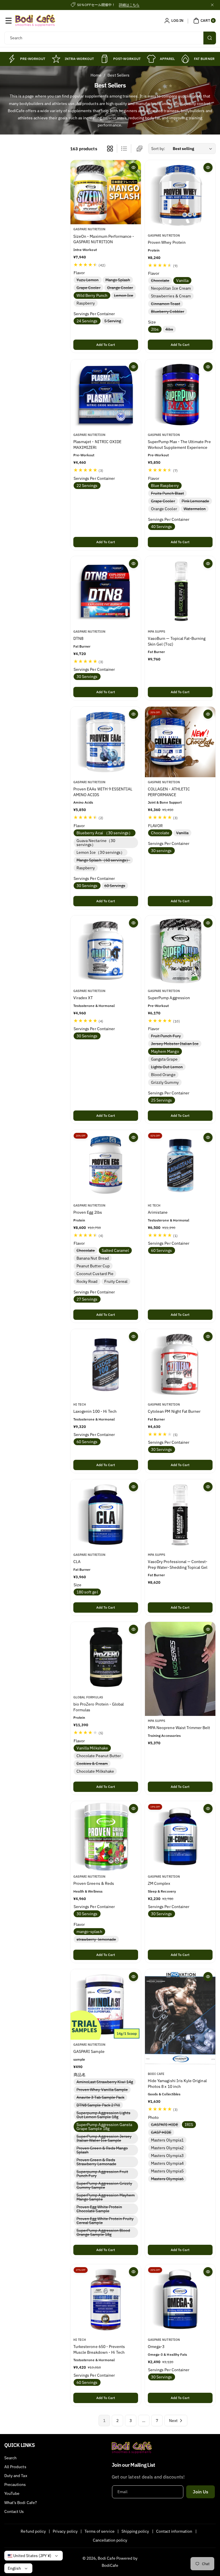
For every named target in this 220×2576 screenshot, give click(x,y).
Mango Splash (119, 280)
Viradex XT (83, 998)
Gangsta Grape (164, 1059)
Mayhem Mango (165, 1051)
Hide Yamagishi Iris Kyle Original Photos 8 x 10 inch (177, 2084)
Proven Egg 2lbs (88, 1212)
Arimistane (158, 1212)
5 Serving (114, 321)
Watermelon (196, 509)
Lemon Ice (125, 296)
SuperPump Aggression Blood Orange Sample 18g (103, 2233)
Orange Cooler (121, 288)
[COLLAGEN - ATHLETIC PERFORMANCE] (180, 742)
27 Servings (87, 1299)
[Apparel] (151, 59)
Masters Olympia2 (167, 2148)
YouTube (12, 2493)
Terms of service (100, 2531)
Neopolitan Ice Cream (171, 289)
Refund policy (33, 2531)
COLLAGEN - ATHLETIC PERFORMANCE (169, 792)
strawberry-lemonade (97, 1940)
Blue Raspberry (165, 485)
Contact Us (14, 2511)
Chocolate (161, 281)
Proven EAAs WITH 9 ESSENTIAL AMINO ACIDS (103, 792)
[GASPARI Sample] (106, 2004)
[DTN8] (106, 591)
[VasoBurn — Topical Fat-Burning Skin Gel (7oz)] (180, 591)
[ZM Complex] (180, 1836)
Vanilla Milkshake (92, 1748)
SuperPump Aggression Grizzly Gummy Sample (104, 2186)
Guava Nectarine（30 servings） (96, 843)
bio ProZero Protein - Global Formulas (99, 1707)
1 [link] (104, 2421)
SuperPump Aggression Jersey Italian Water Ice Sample (104, 2139)
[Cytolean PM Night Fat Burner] (180, 1364)
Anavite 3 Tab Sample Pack (102, 2098)
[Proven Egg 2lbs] (106, 1165)
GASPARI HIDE (166, 2125)
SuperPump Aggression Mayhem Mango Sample (106, 2198)
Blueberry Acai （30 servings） (105, 833)
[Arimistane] (180, 1165)
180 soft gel (87, 1592)
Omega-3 (156, 2347)
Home (96, 75)
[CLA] (106, 1515)
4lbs (170, 330)
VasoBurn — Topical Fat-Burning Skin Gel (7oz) (177, 642)
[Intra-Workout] (56, 59)
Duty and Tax (16, 2476)
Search (10, 2458)
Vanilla (182, 281)
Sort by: (158, 149)
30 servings (161, 851)
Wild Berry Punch (92, 296)
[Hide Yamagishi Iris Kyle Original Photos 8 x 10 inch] (180, 2019)
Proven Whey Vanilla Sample (103, 2090)
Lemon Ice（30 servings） (101, 852)
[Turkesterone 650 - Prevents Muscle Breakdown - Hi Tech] (106, 2300)
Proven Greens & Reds (94, 1883)
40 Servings (162, 526)
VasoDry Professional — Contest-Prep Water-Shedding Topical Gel (178, 1565)
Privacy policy (65, 2531)
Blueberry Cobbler (169, 312)
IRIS (189, 2125)
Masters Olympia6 (168, 2179)
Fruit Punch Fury (167, 1036)
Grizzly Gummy (165, 1082)
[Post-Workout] (105, 59)
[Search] (210, 38)
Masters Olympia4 (167, 2163)
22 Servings (87, 485)
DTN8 (78, 639)
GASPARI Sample (89, 2051)
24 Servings (87, 321)
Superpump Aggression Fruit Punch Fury (102, 2174)
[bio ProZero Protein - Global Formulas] (106, 1657)
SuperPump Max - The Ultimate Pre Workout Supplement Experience (179, 445)
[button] (9, 21)
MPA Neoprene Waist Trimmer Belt (179, 1728)
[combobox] (110, 38)
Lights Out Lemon (168, 1067)
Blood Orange (163, 1075)
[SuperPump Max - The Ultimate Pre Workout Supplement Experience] (180, 395)
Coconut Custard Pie (95, 1274)
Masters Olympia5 (167, 2171)
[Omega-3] (180, 2300)
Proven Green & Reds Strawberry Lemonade (98, 2162)
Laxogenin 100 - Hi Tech (95, 1411)
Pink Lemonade (197, 501)
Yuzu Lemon (89, 280)
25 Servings (162, 1100)
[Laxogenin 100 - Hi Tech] (106, 1364)
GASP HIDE (162, 2133)
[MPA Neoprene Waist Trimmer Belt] (180, 1669)
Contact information (174, 2531)
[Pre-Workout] (11, 59)
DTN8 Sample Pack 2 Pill (99, 2105)
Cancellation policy (110, 2540)
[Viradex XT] (106, 951)
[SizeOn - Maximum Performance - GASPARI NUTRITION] (106, 192)
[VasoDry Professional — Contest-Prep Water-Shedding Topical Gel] (180, 1515)
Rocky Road (87, 1281)
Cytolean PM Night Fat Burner (174, 1411)
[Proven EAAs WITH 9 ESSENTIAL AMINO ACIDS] (106, 742)
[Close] (212, 5)
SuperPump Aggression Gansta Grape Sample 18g (104, 2127)
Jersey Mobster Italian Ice (176, 1044)
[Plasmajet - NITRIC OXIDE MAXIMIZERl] (106, 395)
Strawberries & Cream (171, 296)
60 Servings (116, 886)
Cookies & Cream (93, 1764)
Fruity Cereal (116, 1281)
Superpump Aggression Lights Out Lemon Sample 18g (103, 2115)
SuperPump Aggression (169, 998)
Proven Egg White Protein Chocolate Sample (99, 2209)
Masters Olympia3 (167, 2156)
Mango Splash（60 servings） (104, 860)
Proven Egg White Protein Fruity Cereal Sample (105, 2221)
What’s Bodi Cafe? (21, 2503)
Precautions (15, 2485)
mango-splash (89, 1932)
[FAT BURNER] (185, 59)
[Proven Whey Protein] (180, 195)
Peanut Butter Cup (93, 1266)
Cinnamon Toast (167, 304)
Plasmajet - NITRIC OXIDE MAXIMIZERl (97, 445)
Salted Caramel (115, 1250)
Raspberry (86, 303)
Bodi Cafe (106, 2558)
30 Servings (87, 677)
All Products (15, 2467)
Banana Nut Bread (93, 1258)
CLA (77, 1562)
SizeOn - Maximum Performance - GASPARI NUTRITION (104, 239)
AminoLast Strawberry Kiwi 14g (106, 2082)
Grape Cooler (90, 288)
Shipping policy (135, 2531)
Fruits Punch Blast (169, 493)
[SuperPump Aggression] (180, 951)
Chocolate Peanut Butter (99, 1756)
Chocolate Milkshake (95, 1771)
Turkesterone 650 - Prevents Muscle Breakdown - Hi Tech (99, 2349)
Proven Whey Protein (167, 243)
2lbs (155, 330)
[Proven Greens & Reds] (106, 1836)
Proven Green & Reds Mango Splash (102, 2151)
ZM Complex (159, 1883)
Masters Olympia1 (167, 2140)
